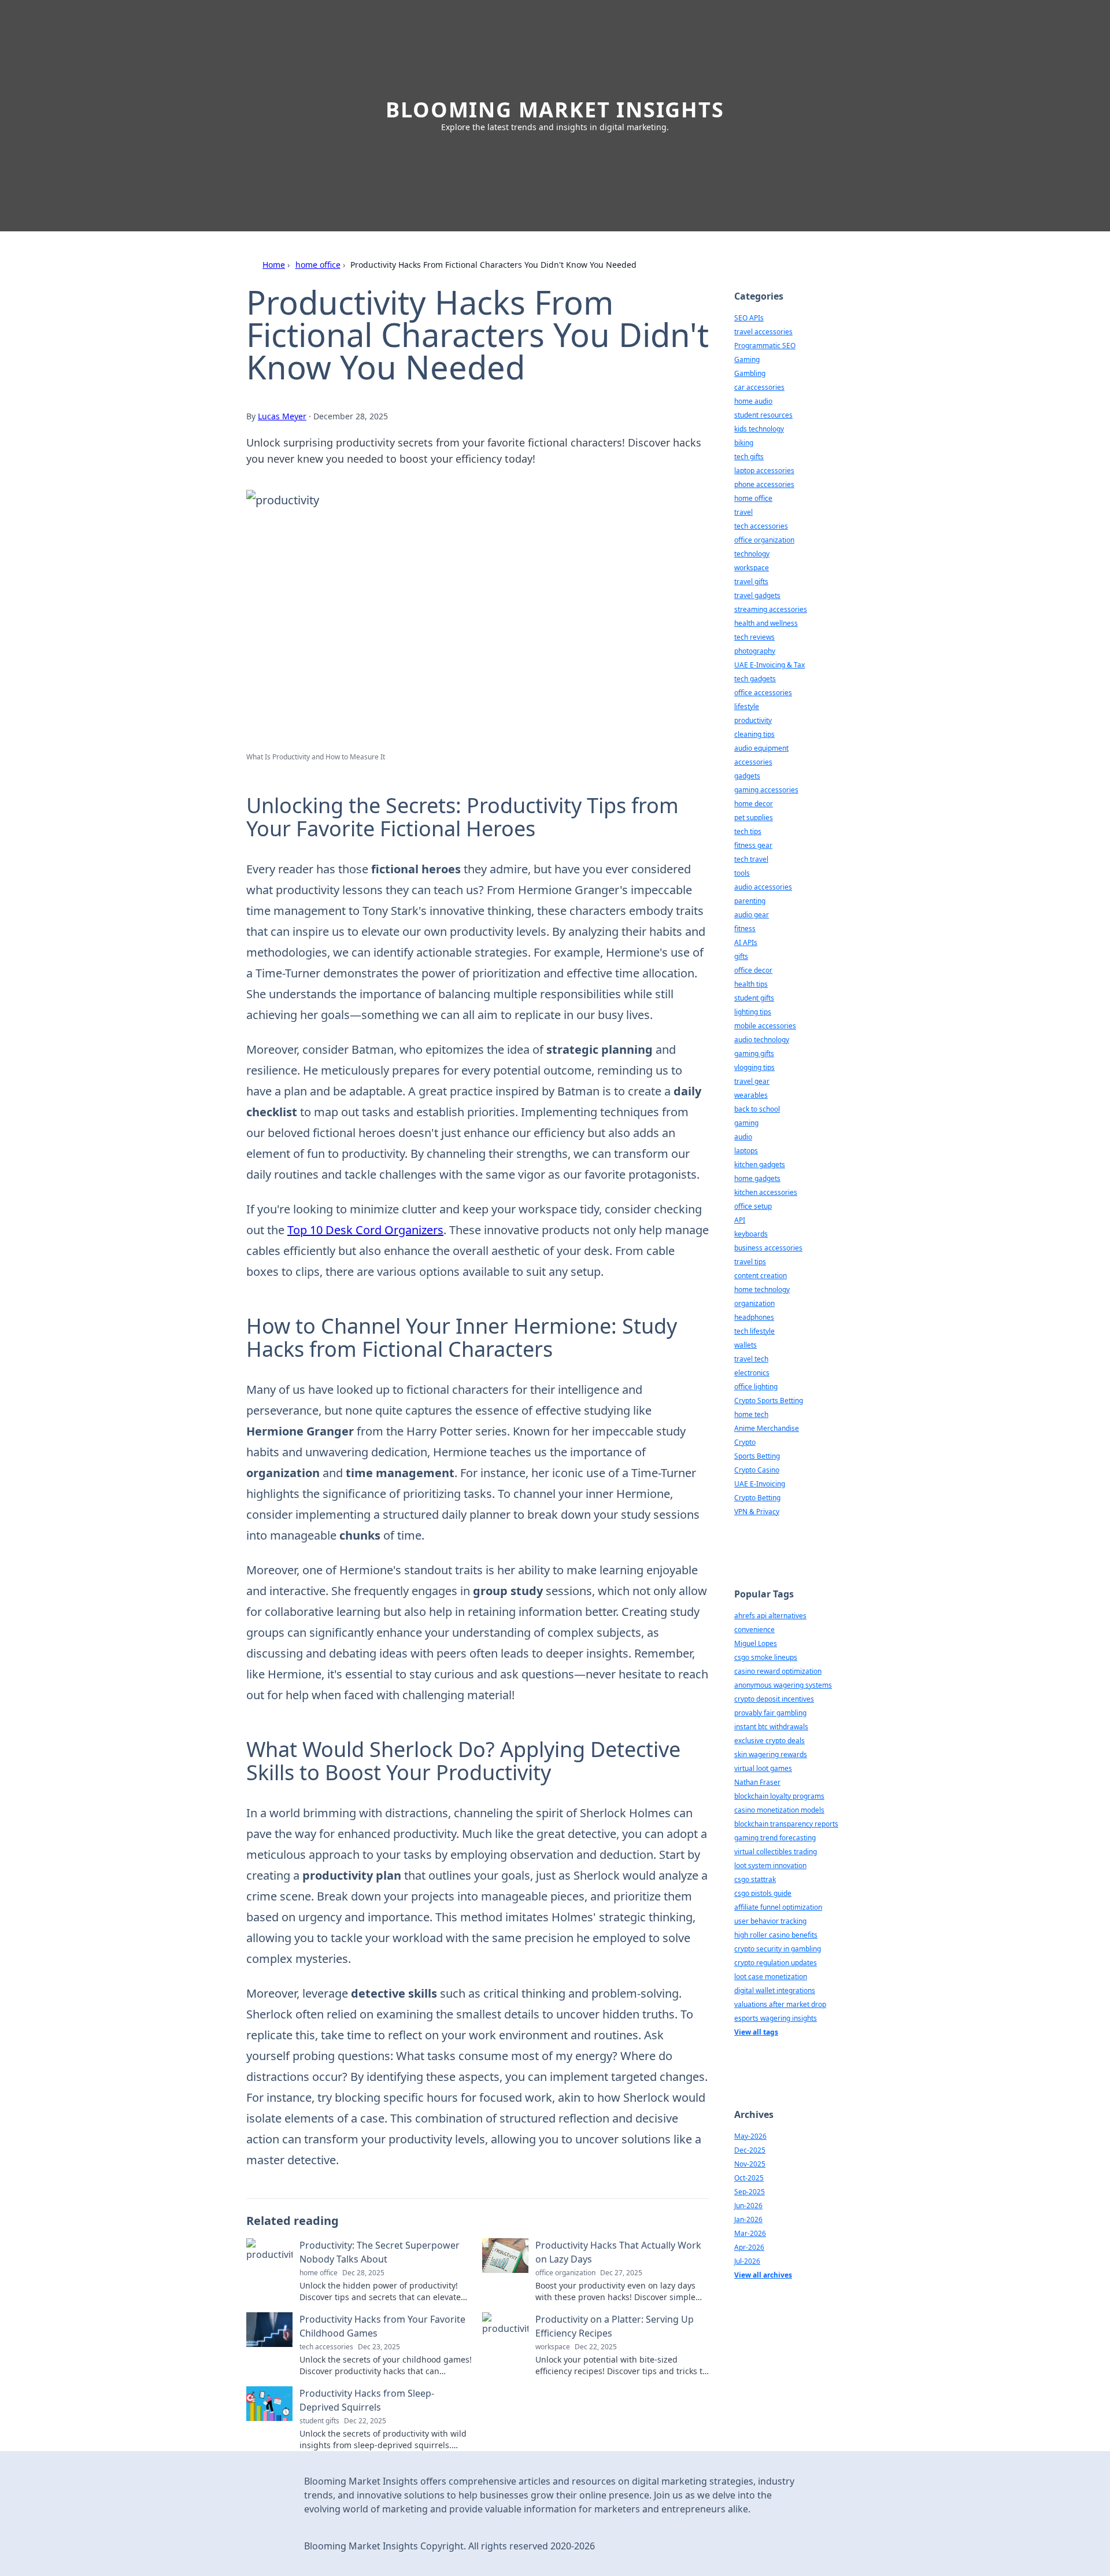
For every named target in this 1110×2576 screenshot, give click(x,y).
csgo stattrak (755, 1879)
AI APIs (746, 942)
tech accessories (761, 526)
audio (743, 1137)
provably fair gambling (770, 1713)
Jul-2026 (747, 2261)
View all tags (756, 2032)
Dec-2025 (750, 2150)
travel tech (751, 1359)
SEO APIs (749, 318)
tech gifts (749, 457)
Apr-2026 (749, 2247)
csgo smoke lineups (766, 1657)
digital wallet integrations (775, 1990)
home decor (754, 804)
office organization (764, 540)
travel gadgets (757, 595)
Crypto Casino (757, 1470)
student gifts (754, 998)
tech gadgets (755, 679)
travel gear (752, 1081)
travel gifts (751, 582)
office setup (753, 1206)
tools (742, 873)
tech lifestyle (754, 1331)
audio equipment (761, 748)
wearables (751, 1095)
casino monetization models (779, 1810)
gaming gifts (754, 1053)
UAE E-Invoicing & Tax (769, 665)
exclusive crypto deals (769, 1741)
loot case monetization (771, 1977)
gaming (746, 1123)
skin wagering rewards (771, 1754)
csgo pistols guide (763, 1893)
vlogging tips (754, 1067)
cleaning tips (754, 734)
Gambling (750, 373)
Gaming (747, 359)
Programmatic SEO (765, 346)
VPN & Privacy (757, 1512)
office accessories (763, 693)
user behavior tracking (770, 1921)
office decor (753, 970)
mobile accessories (765, 1026)
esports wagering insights (776, 2018)
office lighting (756, 1387)
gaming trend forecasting (775, 1838)
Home (274, 265)
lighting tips (753, 1012)
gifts (741, 956)
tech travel (751, 859)
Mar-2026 (750, 2233)
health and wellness (766, 623)
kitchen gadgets (760, 1165)
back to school (757, 1109)
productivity (753, 720)
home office (318, 265)
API (740, 1220)
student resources (763, 415)
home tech (751, 1414)
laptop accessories (764, 470)
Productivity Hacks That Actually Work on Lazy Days (618, 2252)
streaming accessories (771, 609)
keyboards (751, 1234)
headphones (754, 1317)
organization (754, 1303)
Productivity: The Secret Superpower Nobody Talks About (380, 2252)
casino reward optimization (778, 1671)
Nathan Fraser (757, 1782)
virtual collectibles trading (776, 1852)
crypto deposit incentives (774, 1699)
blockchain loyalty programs (779, 1796)
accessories (753, 762)
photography (755, 651)
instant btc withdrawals (771, 1727)
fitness (745, 929)
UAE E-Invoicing (760, 1484)
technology (752, 554)
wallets (745, 1345)
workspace (752, 568)
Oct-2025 (749, 2178)
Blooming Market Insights (555, 110)
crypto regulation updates (776, 1963)
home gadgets (757, 1178)
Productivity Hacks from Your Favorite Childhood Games (382, 2326)
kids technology (759, 429)
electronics (752, 1373)
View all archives (763, 2275)
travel (743, 512)
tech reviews (754, 637)
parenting (750, 901)
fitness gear (753, 845)
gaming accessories (766, 790)
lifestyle (747, 706)
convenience (754, 1630)
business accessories (768, 1248)
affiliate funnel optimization (778, 1907)
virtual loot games (763, 1768)
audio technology (762, 1040)
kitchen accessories (766, 1192)
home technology (762, 1289)
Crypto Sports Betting (769, 1400)
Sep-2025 (750, 2192)
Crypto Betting (757, 1498)
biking (744, 443)
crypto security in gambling (778, 1949)
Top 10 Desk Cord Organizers (365, 1230)
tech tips (748, 831)
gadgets (747, 776)
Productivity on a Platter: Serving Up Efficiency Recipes (615, 2326)
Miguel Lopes (756, 1643)
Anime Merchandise (767, 1428)
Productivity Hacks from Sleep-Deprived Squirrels (367, 2400)
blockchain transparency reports (786, 1824)
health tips (751, 984)
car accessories (759, 387)
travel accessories (763, 332)
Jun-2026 (748, 2206)
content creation (761, 1276)
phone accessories (764, 484)
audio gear (752, 915)
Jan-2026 (748, 2219)
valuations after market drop (780, 2004)
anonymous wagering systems (783, 1685)
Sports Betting (757, 1456)
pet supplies (754, 818)
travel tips (750, 1262)
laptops (746, 1151)
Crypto (745, 1442)
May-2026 (750, 2136)
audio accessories (763, 887)
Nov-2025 (750, 2164)
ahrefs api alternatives (770, 1616)
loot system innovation (770, 1865)
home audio (753, 401)
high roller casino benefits (776, 1935)
